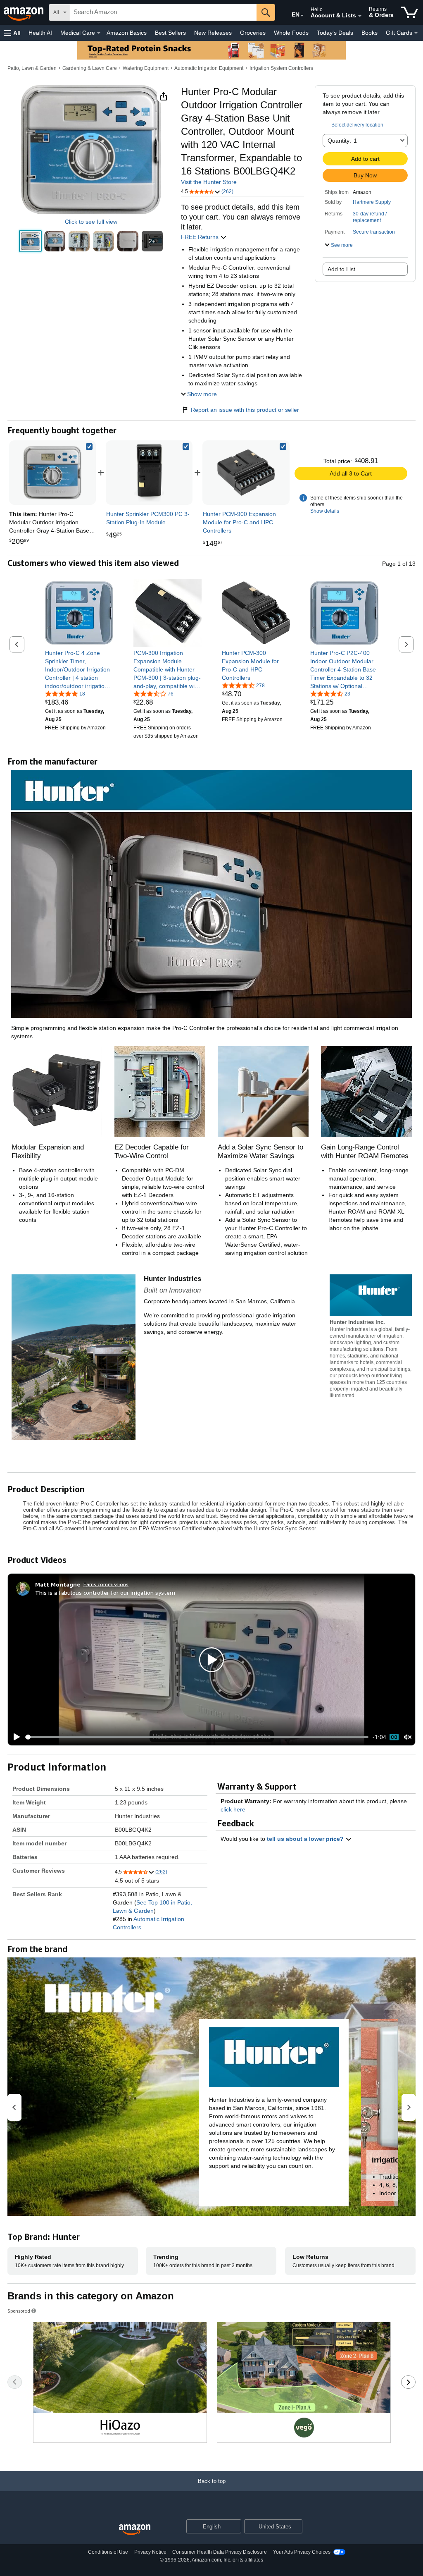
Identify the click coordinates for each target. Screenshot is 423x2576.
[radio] (30, 241)
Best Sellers (170, 33)
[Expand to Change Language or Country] (302, 16)
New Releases (213, 33)
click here (233, 1809)
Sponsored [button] (19, 2311)
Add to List (341, 269)
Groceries (253, 33)
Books (370, 33)
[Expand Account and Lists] (360, 16)
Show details (325, 511)
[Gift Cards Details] (416, 33)
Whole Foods (291, 33)
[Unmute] (408, 1737)
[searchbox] (163, 12)
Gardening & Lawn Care (90, 68)
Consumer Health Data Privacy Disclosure (220, 2552)
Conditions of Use (108, 2552)
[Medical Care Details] (99, 33)
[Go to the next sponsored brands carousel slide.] (408, 2382)
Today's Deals (335, 33)
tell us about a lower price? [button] (306, 1839)
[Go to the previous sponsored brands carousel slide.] (15, 2382)
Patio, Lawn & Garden (32, 68)
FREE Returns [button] (201, 237)
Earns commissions (106, 1584)
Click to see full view (91, 222)
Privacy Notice (150, 2552)
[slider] (197, 1737)
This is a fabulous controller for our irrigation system (105, 1593)
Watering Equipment (146, 68)
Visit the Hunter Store (209, 182)
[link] (149, 473)
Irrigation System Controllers (281, 68)
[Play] (14, 1737)
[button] (12, 33)
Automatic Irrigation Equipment (209, 68)
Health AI (40, 33)
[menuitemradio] (394, 1737)
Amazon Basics (127, 33)
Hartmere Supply (372, 202)
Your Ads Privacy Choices (302, 2552)
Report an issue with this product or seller (245, 410)
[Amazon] (24, 12)
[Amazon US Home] (135, 2530)
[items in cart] (410, 12)
